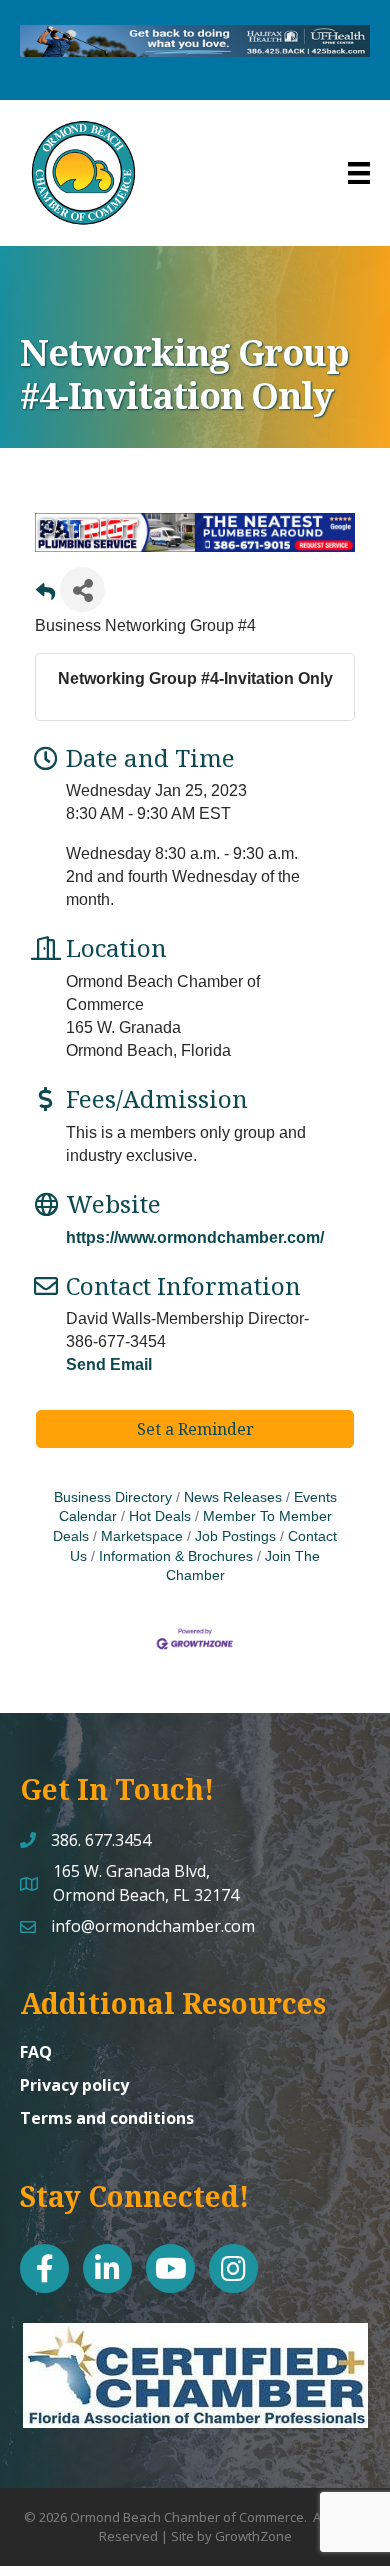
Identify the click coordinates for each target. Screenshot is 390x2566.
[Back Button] (45, 595)
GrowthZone (253, 2536)
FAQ (36, 2052)
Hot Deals (160, 1516)
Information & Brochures (176, 1556)
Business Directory (113, 1497)
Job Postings (235, 1536)
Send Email (109, 1364)
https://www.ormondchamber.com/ (195, 1237)
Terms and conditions (107, 2118)
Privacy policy (74, 2085)
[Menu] (359, 173)
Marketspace (142, 1536)
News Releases (233, 1497)
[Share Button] (82, 589)
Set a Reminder (195, 1429)
